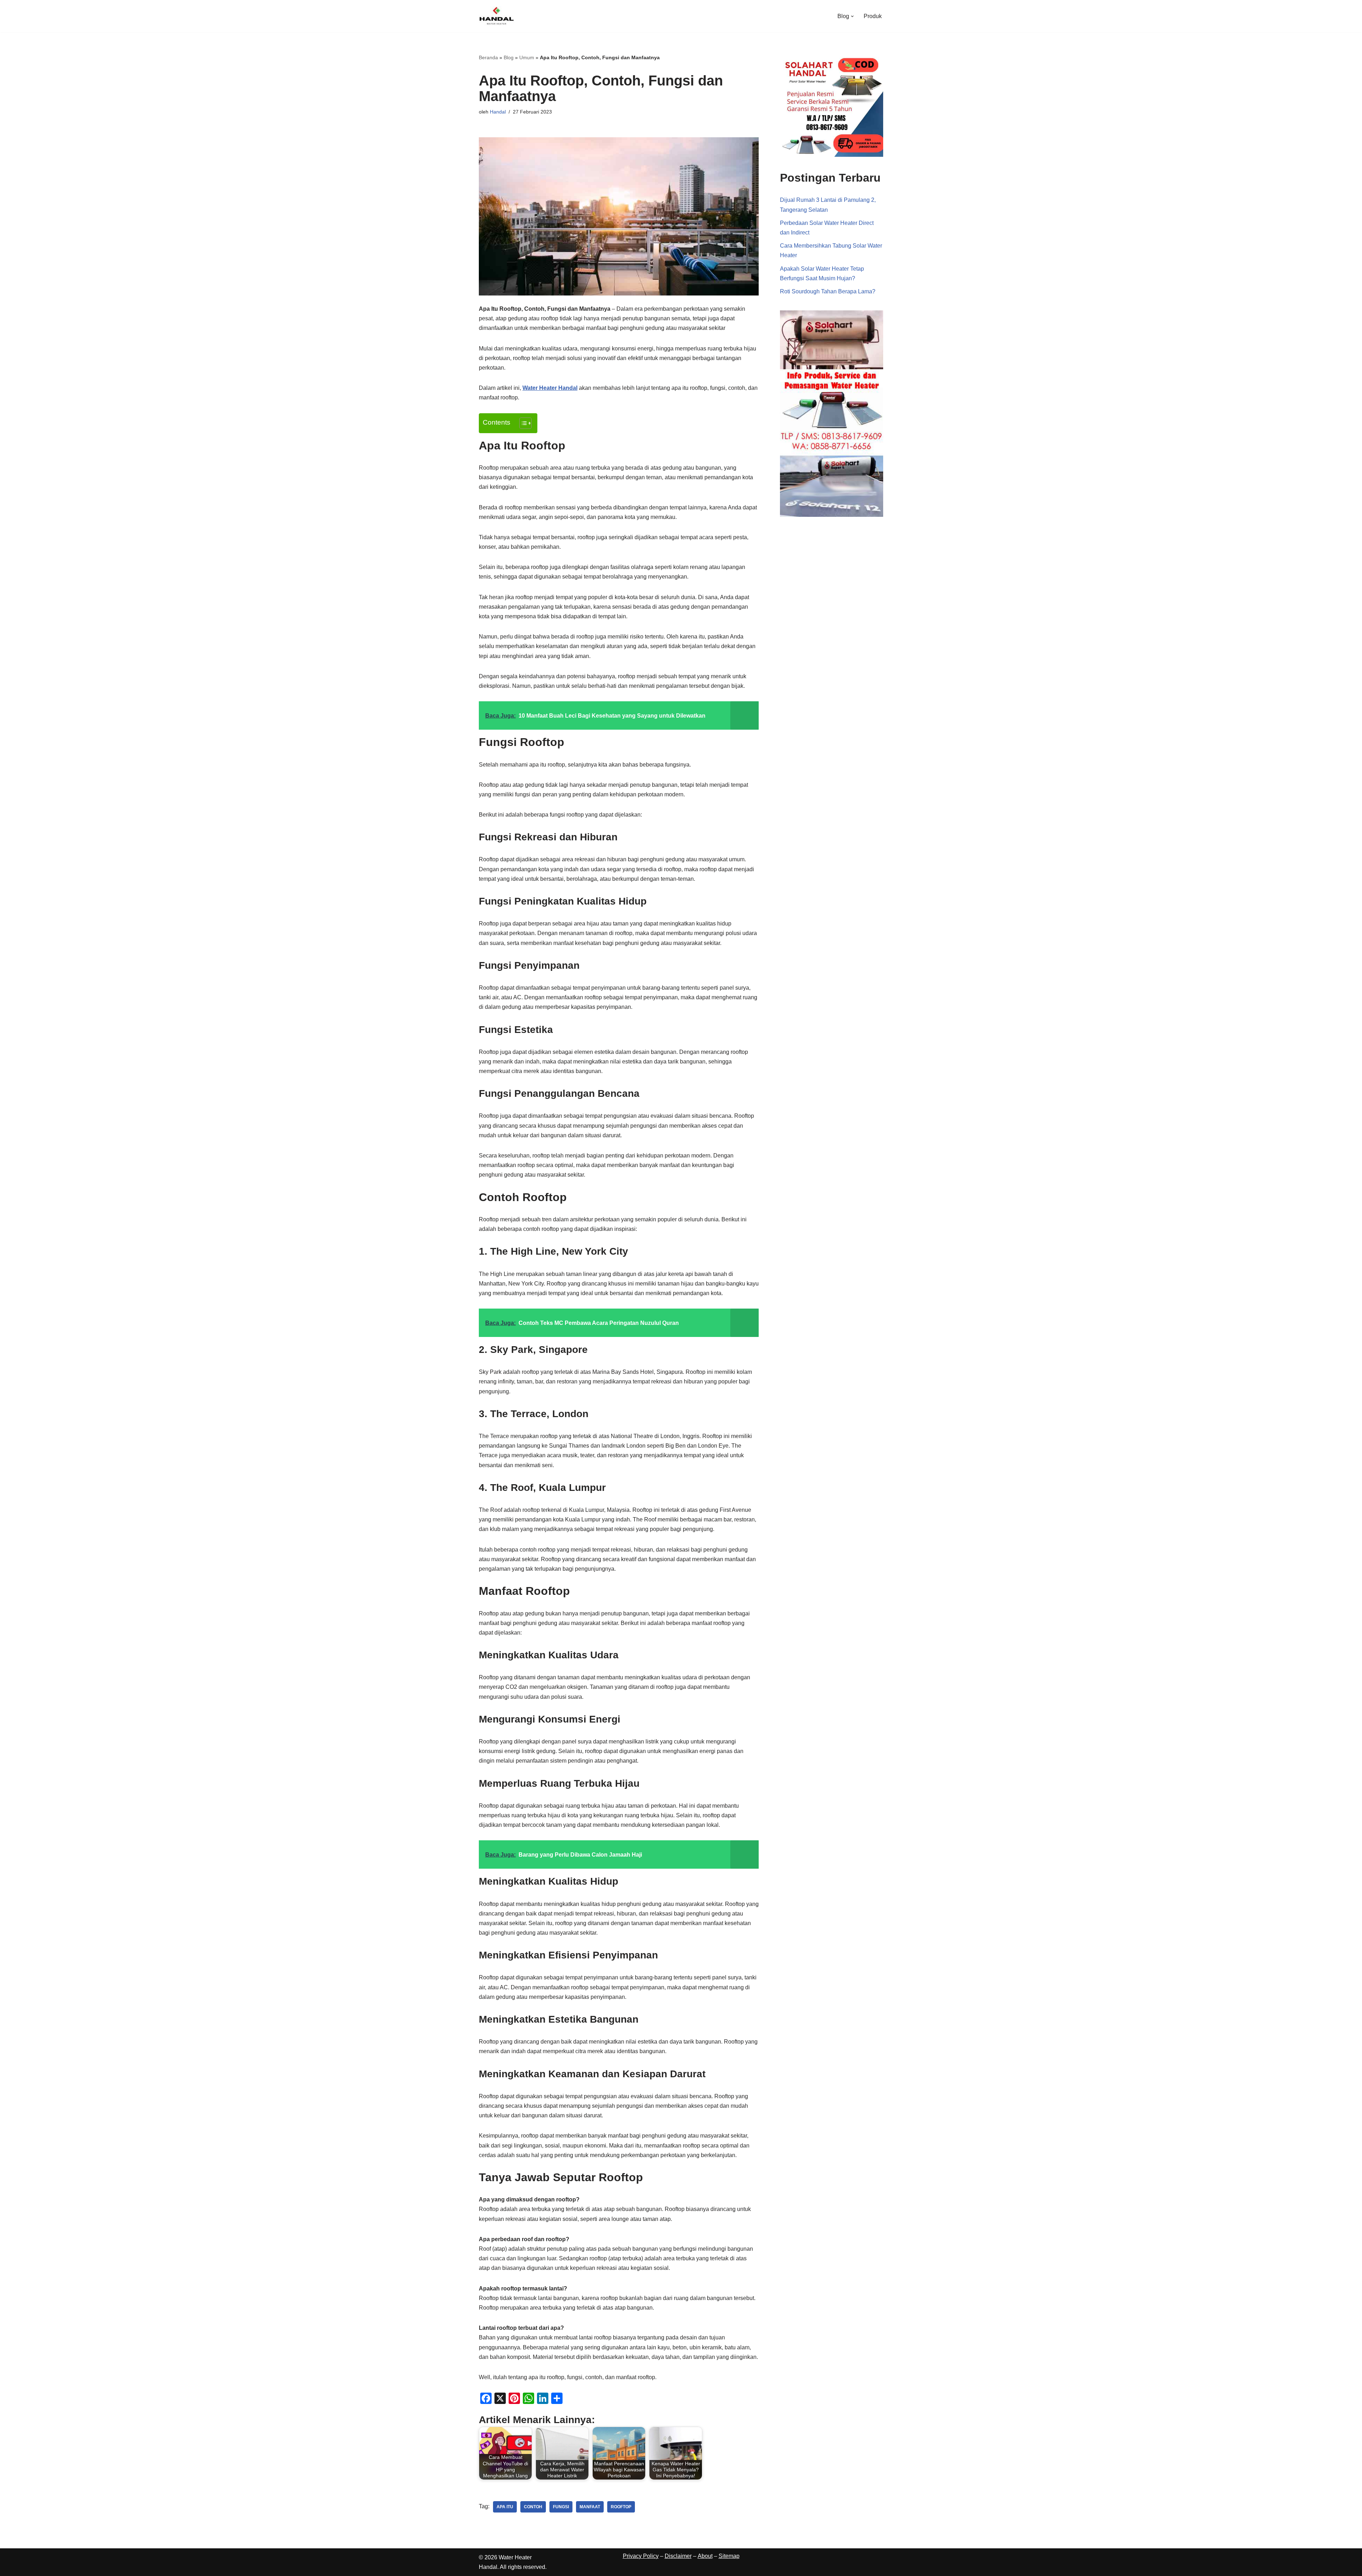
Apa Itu (505, 2507)
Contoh (533, 2507)
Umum (527, 57)
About (705, 2556)
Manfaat (590, 2507)
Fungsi (561, 2507)
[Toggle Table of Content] (522, 423)
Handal (498, 112)
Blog (509, 57)
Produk (873, 16)
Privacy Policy (641, 2556)
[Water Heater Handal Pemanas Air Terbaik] (497, 16)
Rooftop (621, 2507)
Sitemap (729, 2556)
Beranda (488, 57)
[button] (852, 16)
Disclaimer (678, 2556)
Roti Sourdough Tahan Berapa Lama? (828, 291)
